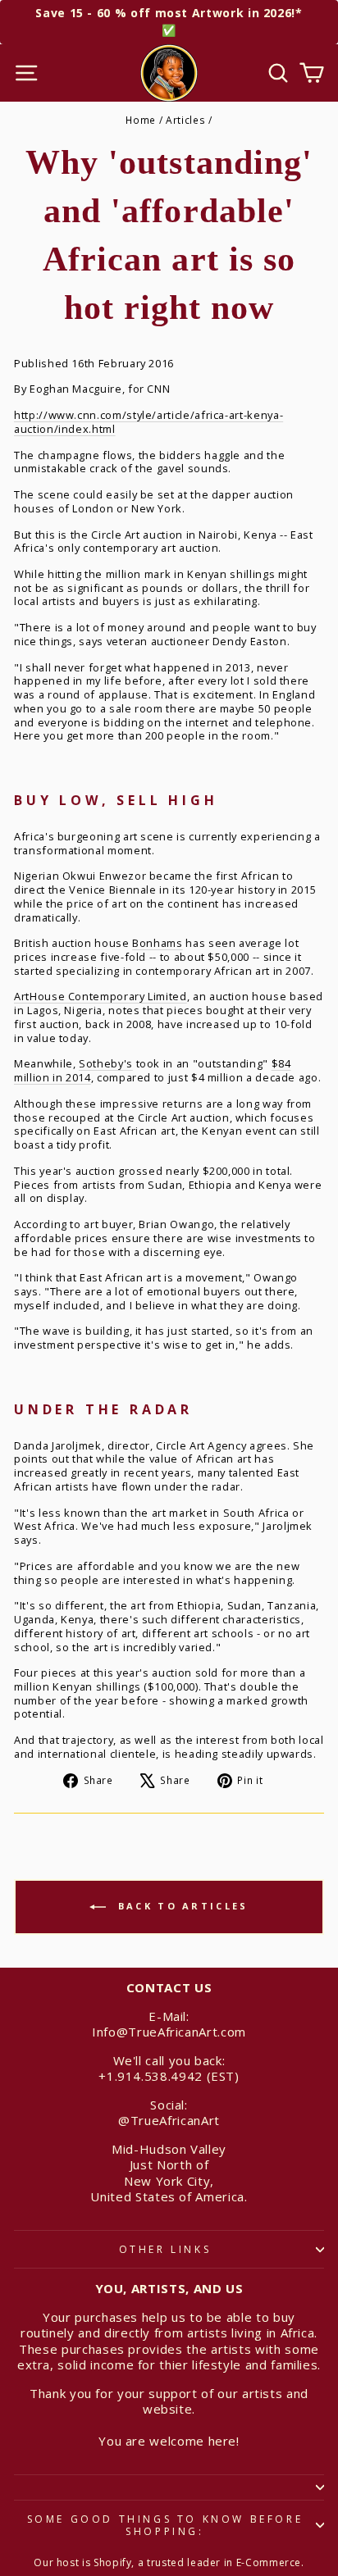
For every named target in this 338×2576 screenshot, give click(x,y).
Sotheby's (106, 1063)
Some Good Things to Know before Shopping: (165, 2526)
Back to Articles (180, 1906)
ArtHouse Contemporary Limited (100, 996)
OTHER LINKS (165, 2249)
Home (141, 120)
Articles (185, 120)
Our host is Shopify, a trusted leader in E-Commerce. (169, 2562)
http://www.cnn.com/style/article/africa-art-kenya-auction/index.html (148, 422)
